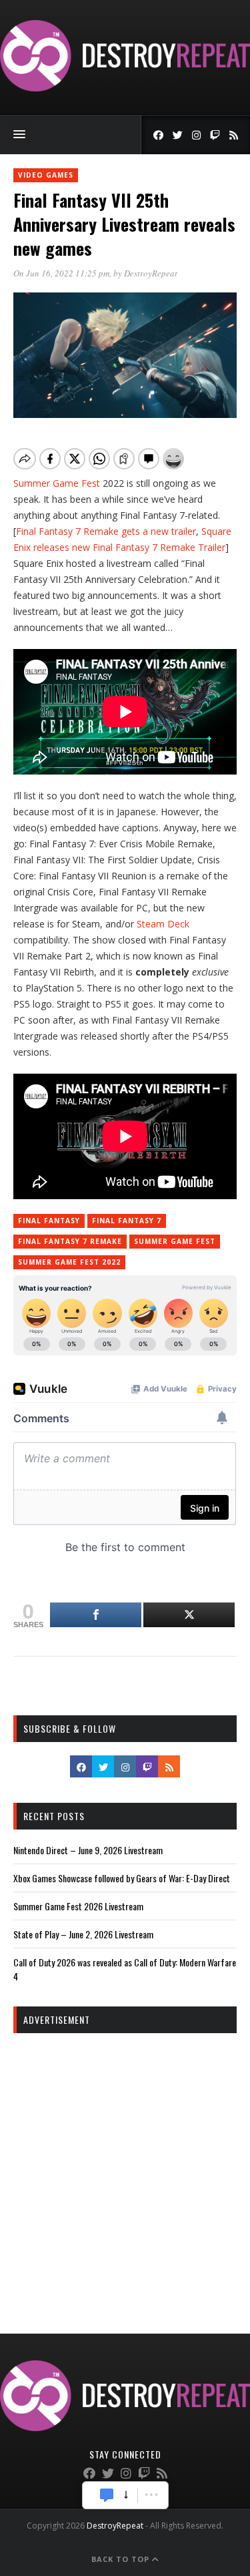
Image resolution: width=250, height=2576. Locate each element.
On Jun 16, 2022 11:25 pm (61, 273)
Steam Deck (163, 924)
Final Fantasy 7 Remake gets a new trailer (106, 531)
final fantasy (49, 1221)
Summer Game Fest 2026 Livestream (78, 1906)
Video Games (46, 175)
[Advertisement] (125, 2172)
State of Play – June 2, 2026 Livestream (83, 1934)
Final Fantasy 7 (127, 1221)
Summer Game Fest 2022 (69, 1262)
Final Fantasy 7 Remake (70, 1241)
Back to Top (122, 2559)
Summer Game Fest (57, 483)
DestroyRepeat (151, 273)
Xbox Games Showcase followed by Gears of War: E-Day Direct (122, 1878)
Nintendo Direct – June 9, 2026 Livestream (88, 1850)
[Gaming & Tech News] (125, 88)
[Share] (96, 1615)
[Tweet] (189, 1615)
